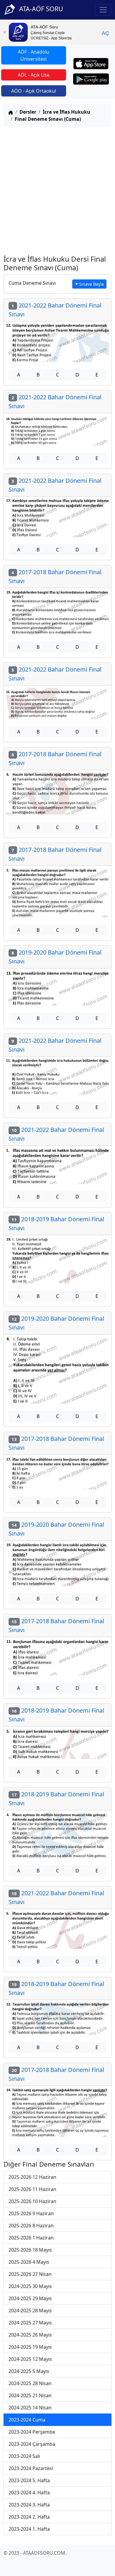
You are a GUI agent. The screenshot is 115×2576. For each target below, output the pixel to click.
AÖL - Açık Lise (34, 75)
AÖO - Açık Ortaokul (34, 91)
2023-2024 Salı (24, 2456)
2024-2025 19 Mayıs (30, 2347)
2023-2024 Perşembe (32, 2432)
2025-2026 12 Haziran (32, 2177)
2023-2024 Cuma (27, 2420)
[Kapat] (4, 32)
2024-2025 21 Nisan (30, 2395)
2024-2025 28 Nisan (30, 2383)
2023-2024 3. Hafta (29, 2505)
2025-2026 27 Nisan (30, 2274)
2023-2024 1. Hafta (29, 2529)
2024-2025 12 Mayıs (30, 2359)
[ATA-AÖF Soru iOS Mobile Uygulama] (91, 64)
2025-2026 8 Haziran (31, 2226)
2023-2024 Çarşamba (32, 2444)
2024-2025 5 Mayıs (29, 2371)
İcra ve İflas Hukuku (66, 112)
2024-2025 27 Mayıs (30, 2323)
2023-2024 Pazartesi (31, 2468)
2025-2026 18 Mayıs (30, 2250)
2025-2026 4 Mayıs (29, 2262)
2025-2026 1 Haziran (31, 2238)
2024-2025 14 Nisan (30, 2408)
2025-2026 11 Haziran (32, 2189)
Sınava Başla (91, 284)
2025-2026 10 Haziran (32, 2201)
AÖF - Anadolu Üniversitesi (33, 55)
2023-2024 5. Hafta (29, 2480)
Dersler (28, 112)
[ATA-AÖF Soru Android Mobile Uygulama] (91, 79)
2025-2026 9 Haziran (31, 2213)
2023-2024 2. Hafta (29, 2517)
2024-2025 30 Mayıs (30, 2286)
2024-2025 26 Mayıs (30, 2335)
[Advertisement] (57, 190)
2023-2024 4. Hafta (29, 2493)
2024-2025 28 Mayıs (30, 2310)
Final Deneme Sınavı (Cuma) (48, 119)
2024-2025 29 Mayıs (30, 2298)
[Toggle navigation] (103, 10)
